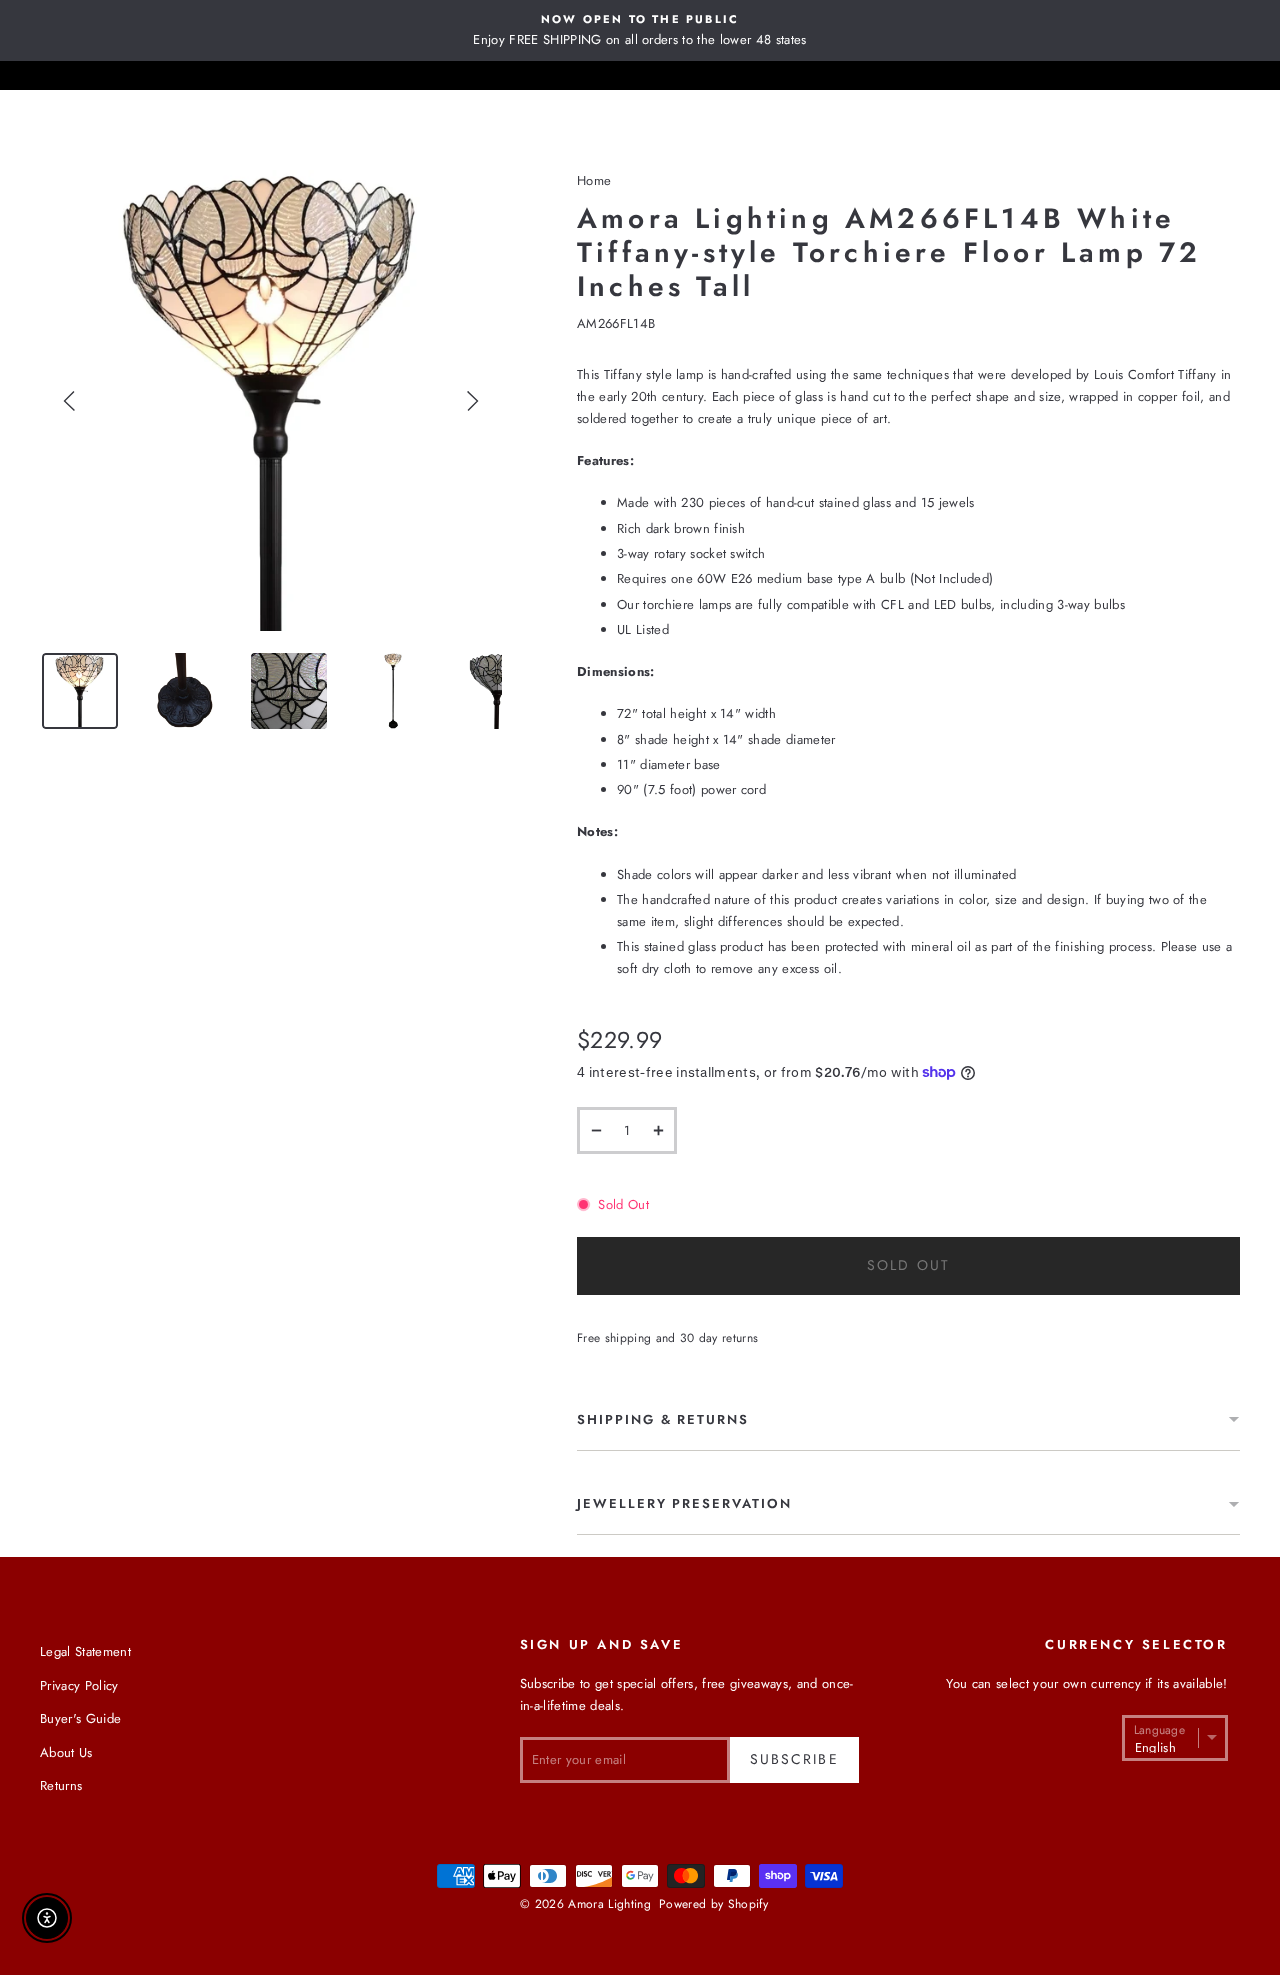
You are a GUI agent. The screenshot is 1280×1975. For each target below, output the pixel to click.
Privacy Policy (79, 1685)
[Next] (472, 401)
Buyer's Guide (80, 1718)
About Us (66, 1752)
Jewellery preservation (684, 1503)
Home (594, 180)
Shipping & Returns (663, 1419)
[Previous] (70, 401)
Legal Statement (85, 1651)
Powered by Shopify (713, 1904)
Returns (61, 1785)
